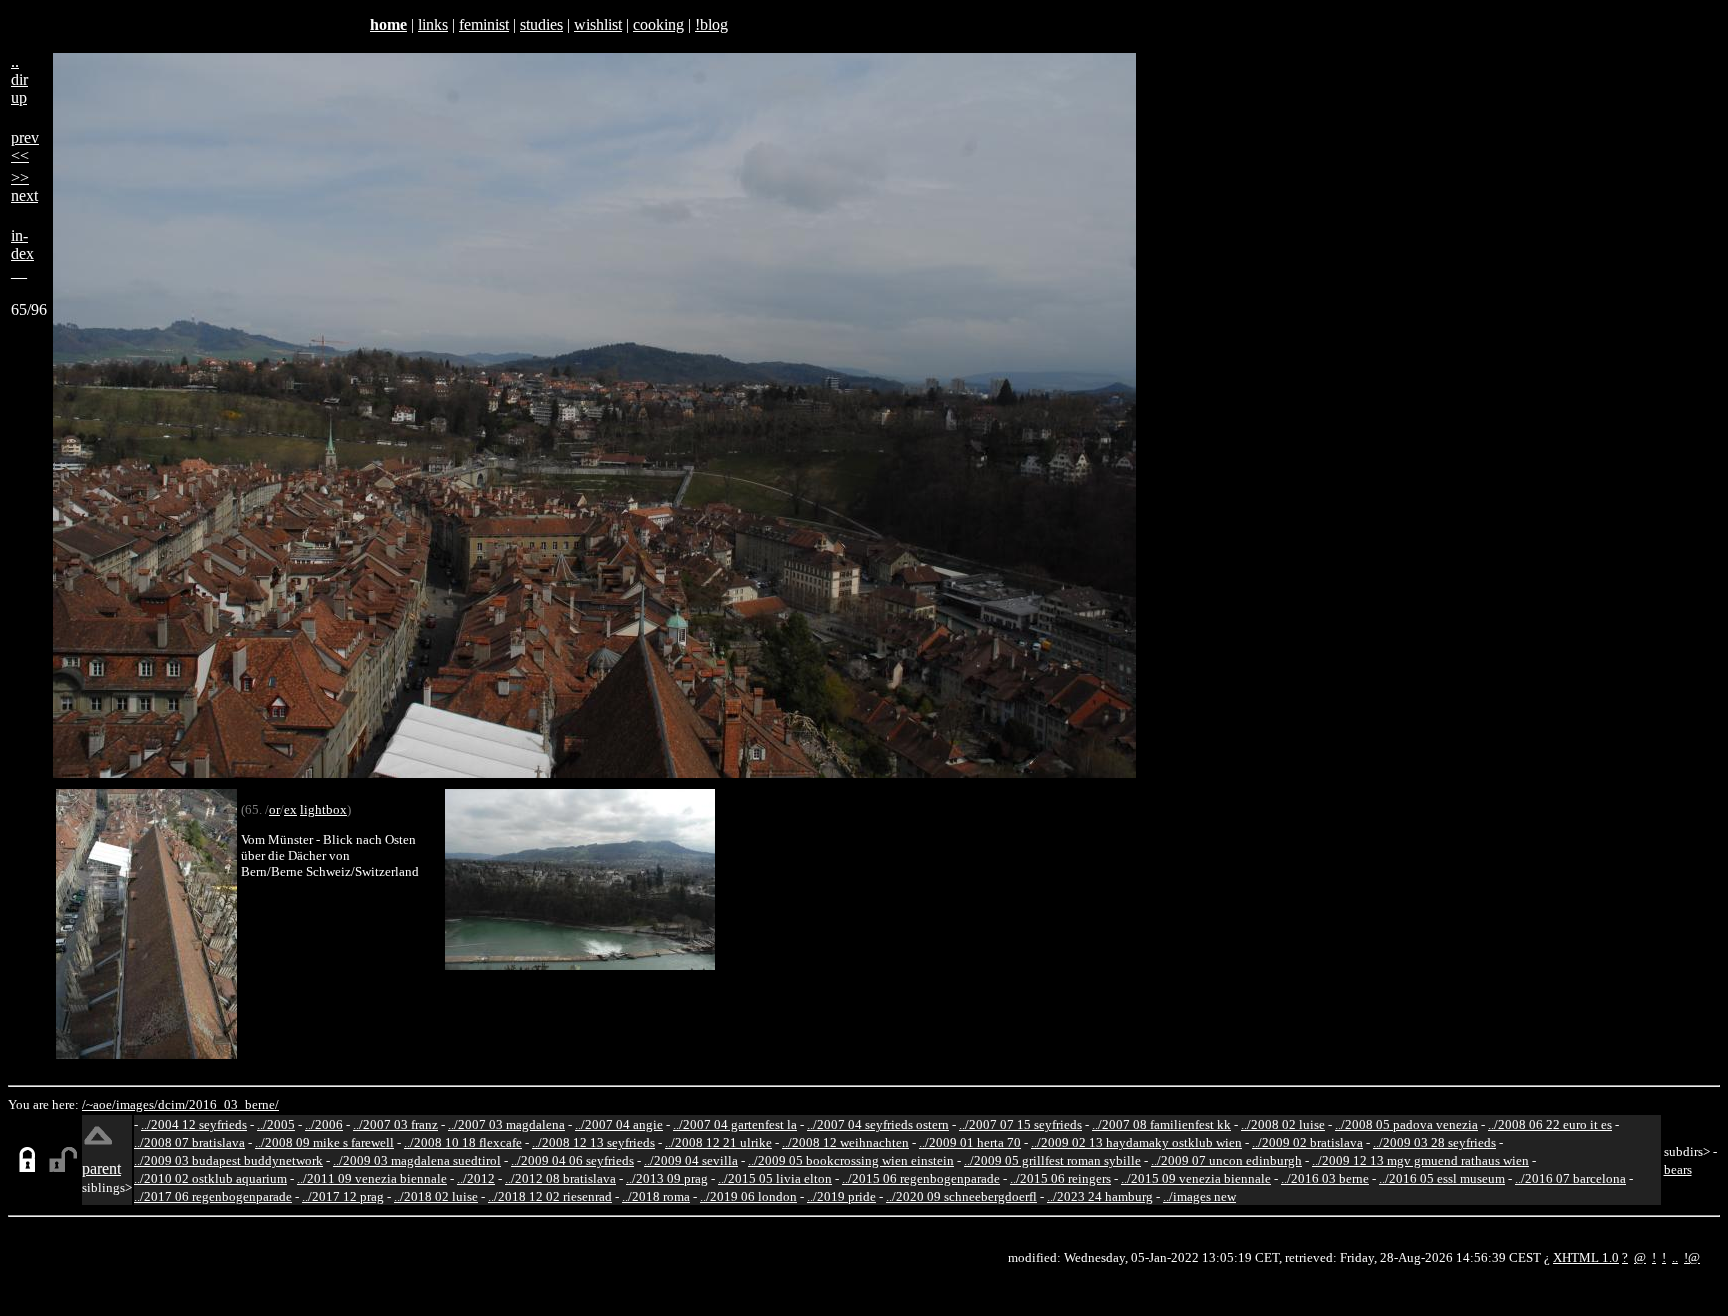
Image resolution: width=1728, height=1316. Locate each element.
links (433, 24)
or (274, 809)
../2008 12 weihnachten (845, 1142)
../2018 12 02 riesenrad (550, 1196)
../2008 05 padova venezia (1406, 1124)
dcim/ (173, 1104)
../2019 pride (841, 1196)
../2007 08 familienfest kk (1161, 1124)
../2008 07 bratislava (189, 1142)
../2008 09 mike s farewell (324, 1142)
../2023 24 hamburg (1100, 1196)
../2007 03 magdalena (506, 1124)
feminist (484, 24)
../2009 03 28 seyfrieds (1434, 1142)
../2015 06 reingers (1060, 1178)
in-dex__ (22, 253)
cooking (658, 24)
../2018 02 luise (436, 1196)
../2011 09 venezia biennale (372, 1178)
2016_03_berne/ (234, 1104)
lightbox (323, 809)
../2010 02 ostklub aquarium (210, 1178)
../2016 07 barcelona (1570, 1178)
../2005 (276, 1124)
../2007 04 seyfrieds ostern (878, 1124)
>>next (24, 186)
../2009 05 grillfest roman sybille (1052, 1160)
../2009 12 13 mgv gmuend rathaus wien (1420, 1160)
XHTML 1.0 (1586, 1257)
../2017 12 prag (343, 1196)
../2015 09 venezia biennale (1196, 1178)
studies (541, 24)
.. (1675, 1257)
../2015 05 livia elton (775, 1178)
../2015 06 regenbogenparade (921, 1178)
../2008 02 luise (1283, 1124)
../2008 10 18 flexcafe (463, 1142)
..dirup (19, 79)
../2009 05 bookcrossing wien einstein (851, 1160)
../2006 (324, 1124)
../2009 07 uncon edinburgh (1226, 1160)
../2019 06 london (748, 1196)
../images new (1199, 1196)
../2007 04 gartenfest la (735, 1124)
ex (290, 809)
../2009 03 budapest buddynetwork (228, 1160)
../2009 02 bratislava (1307, 1142)
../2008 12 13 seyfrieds (593, 1142)
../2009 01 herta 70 (970, 1142)
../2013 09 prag (667, 1178)
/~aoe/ (99, 1104)
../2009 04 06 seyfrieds (572, 1160)
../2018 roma (656, 1196)
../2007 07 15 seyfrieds (1020, 1124)
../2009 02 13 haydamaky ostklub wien (1136, 1142)
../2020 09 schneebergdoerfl (961, 1196)
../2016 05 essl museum (1442, 1178)
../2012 (476, 1178)
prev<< (25, 146)
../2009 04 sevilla (691, 1160)
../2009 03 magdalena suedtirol (417, 1160)
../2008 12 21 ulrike (718, 1142)
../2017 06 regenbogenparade (213, 1196)
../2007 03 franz (395, 1124)
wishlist (598, 24)
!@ (1692, 1257)
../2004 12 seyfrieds (194, 1124)
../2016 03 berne (1325, 1178)
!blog (711, 24)
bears (1678, 1169)
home (388, 24)
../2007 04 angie (619, 1124)
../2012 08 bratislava (560, 1178)
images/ (137, 1104)
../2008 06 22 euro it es (1550, 1124)
